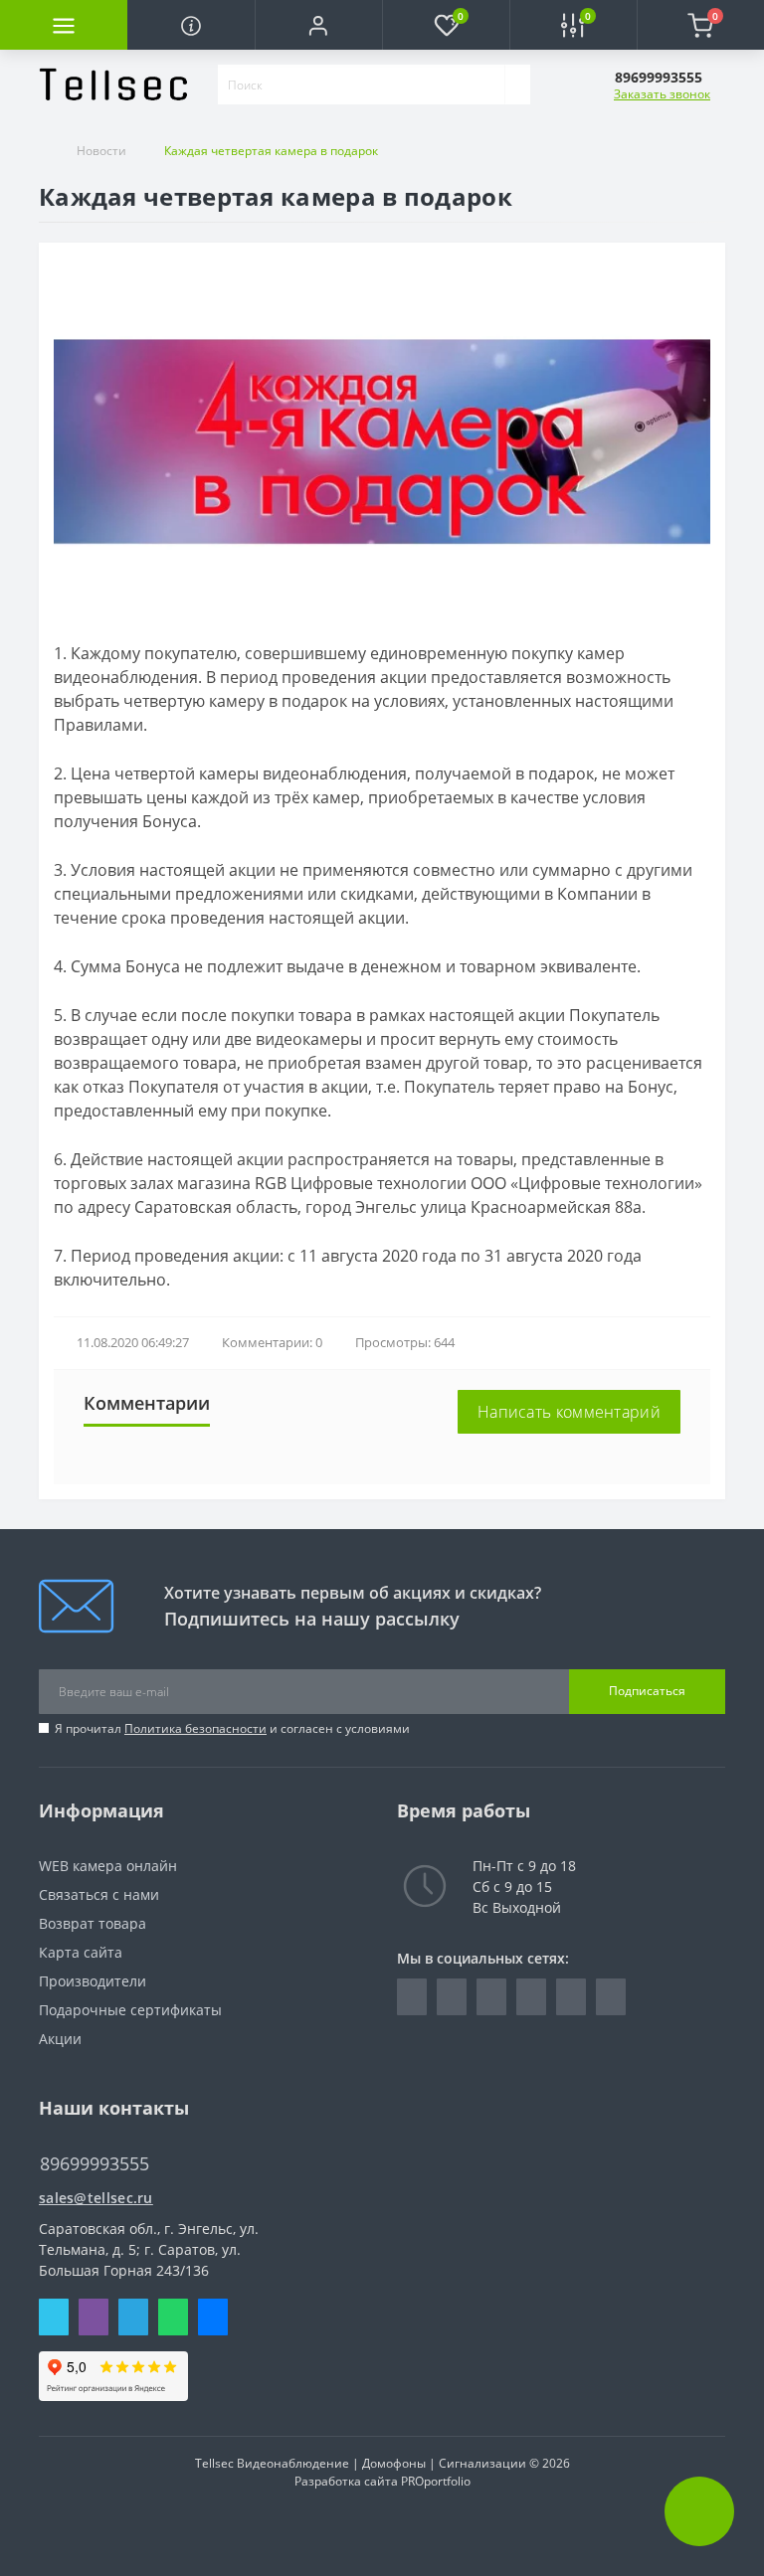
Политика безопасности (195, 1728)
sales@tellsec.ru (96, 2198)
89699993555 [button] (95, 2164)
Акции (60, 2039)
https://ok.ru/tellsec (571, 1997)
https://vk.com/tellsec (531, 1997)
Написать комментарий (569, 1412)
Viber (94, 2317)
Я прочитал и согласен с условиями (232, 1728)
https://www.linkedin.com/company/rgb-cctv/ (452, 1997)
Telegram (133, 2317)
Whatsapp (173, 2317)
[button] (318, 25)
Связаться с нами (99, 1894)
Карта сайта (81, 1952)
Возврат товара (93, 1923)
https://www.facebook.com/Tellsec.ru (412, 1997)
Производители (93, 1981)
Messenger (213, 2317)
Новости (101, 151)
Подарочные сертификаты (130, 2010)
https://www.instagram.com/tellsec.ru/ (491, 1997)
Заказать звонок (662, 94)
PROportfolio (436, 2481)
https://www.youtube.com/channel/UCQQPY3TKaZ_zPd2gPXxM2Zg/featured (611, 1997)
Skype (54, 2317)
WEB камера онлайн (108, 1866)
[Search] (517, 85)
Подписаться (647, 1691)
